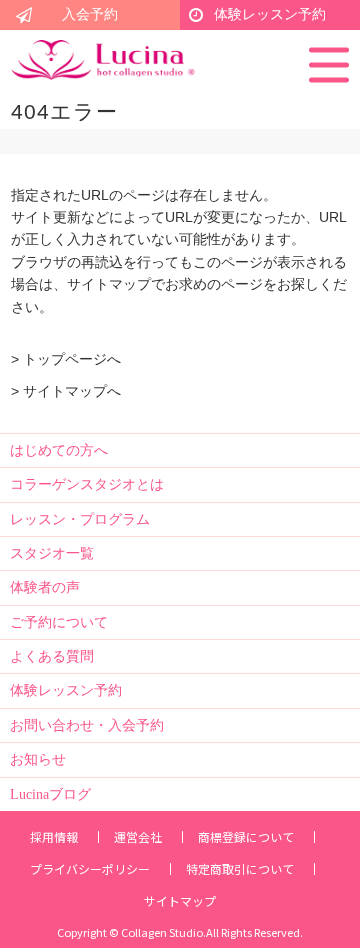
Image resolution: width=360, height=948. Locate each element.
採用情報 (54, 837)
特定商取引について (240, 869)
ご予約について (59, 622)
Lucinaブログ (50, 794)
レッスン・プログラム (80, 519)
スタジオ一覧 (52, 553)
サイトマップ (180, 901)
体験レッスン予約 (270, 14)
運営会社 (138, 837)
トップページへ (72, 359)
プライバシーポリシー (90, 869)
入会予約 (90, 14)
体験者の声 (45, 587)
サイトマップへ (72, 391)
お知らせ (38, 759)
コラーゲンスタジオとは (87, 484)
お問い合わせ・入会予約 (87, 725)
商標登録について (246, 837)
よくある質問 (52, 656)
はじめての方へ (59, 450)
